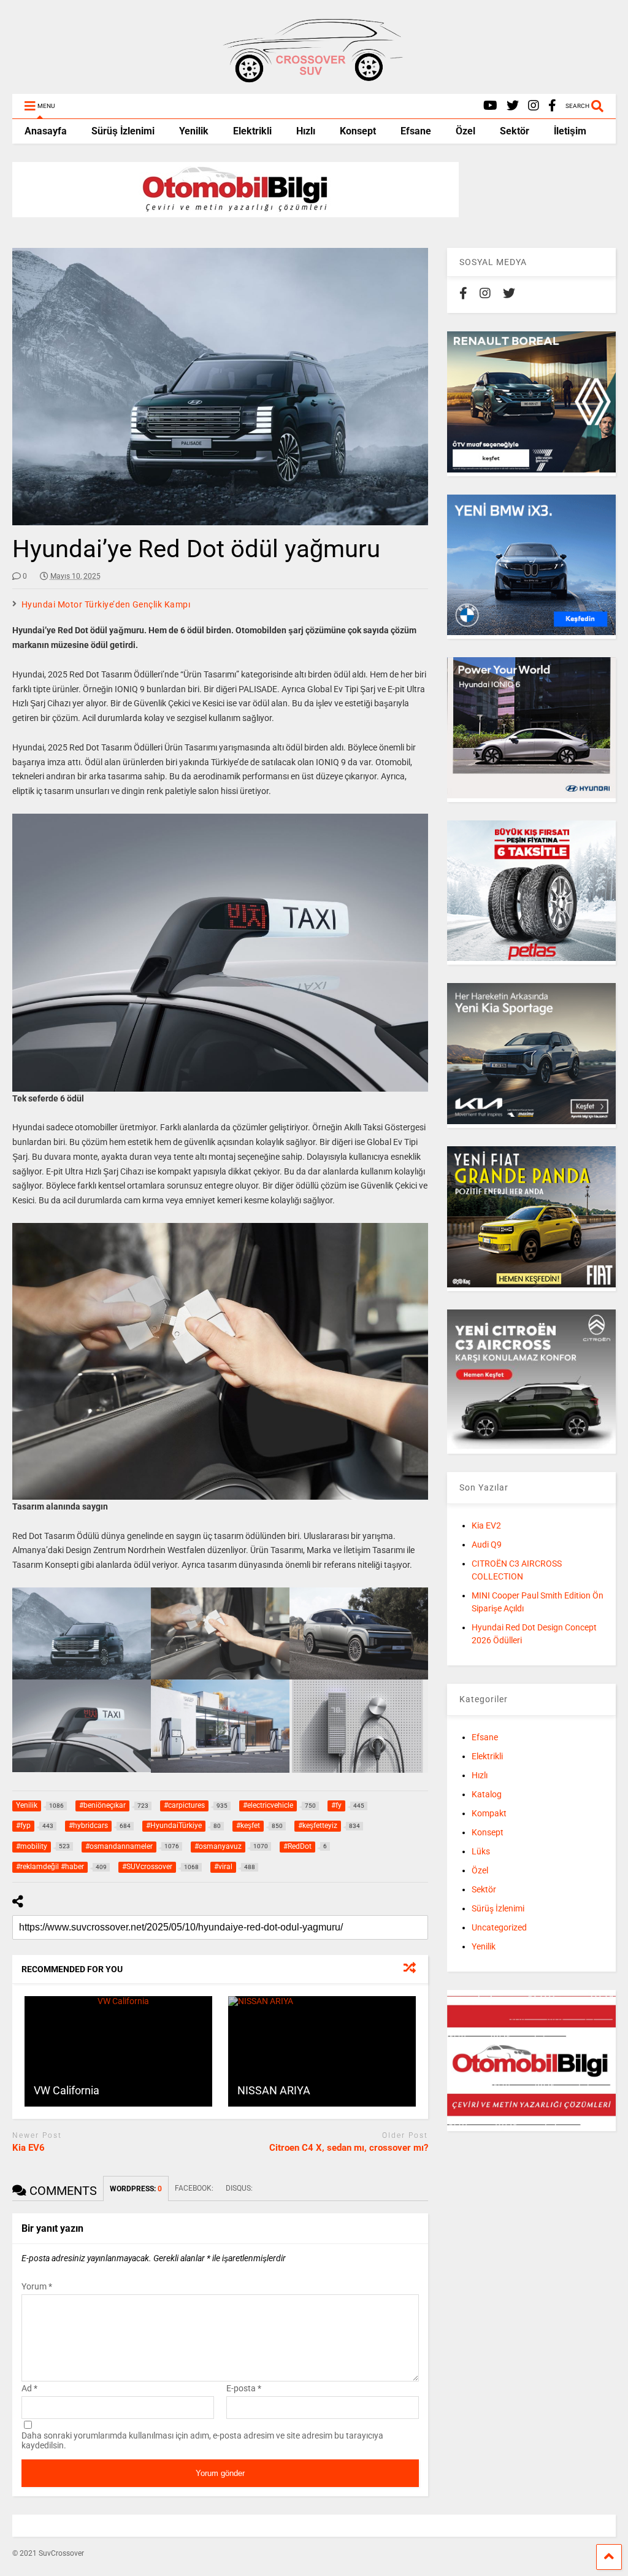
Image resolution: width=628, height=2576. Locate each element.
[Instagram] (534, 106)
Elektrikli (252, 131)
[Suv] (314, 79)
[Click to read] (118, 2051)
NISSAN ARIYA (274, 2090)
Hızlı (306, 131)
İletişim (570, 131)
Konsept (358, 131)
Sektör (515, 131)
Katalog (487, 1794)
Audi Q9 (487, 1544)
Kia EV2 (486, 1525)
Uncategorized (499, 1927)
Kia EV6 (29, 2148)
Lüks (481, 1851)
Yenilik (194, 131)
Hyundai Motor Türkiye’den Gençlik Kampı (106, 604)
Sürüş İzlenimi (123, 131)
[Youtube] (490, 106)
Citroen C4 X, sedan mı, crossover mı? (349, 2148)
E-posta (244, 2388)
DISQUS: (239, 2188)
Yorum (37, 2286)
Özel (465, 131)
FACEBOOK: (194, 2188)
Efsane (416, 131)
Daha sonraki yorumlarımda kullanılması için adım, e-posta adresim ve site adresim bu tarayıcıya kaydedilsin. (202, 2440)
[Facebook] (552, 106)
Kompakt (489, 1813)
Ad (29, 2388)
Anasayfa (46, 131)
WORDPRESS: (136, 2189)
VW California (67, 2090)
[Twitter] (513, 106)
